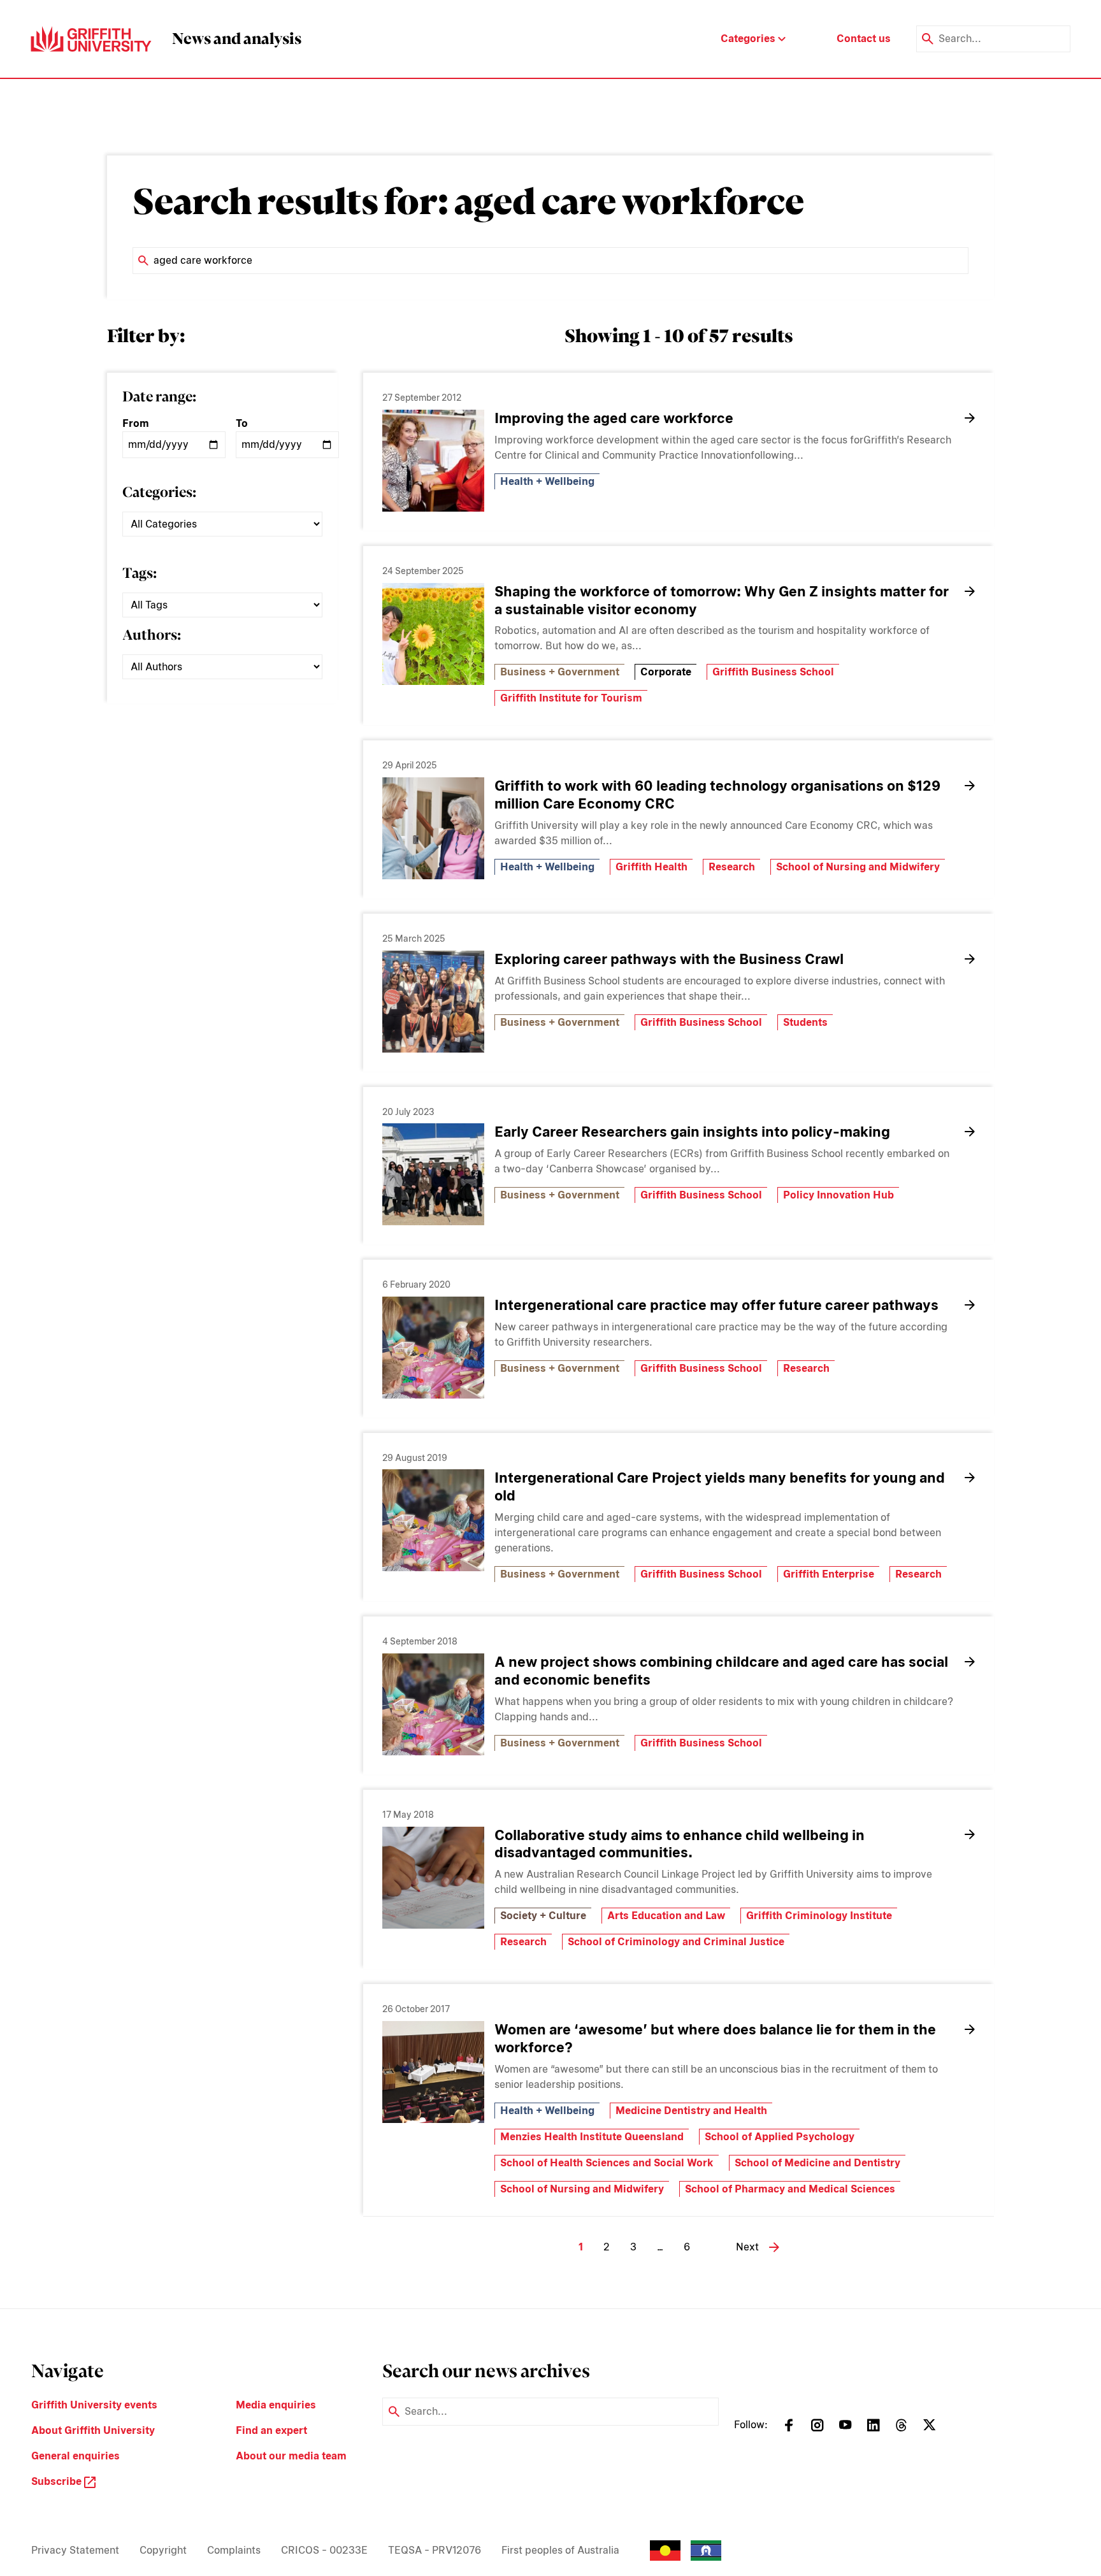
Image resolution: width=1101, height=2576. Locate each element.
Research (732, 867)
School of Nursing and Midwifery (858, 867)
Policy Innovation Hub (838, 1195)
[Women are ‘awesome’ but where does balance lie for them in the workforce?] (433, 2072)
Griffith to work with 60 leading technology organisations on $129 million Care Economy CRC (717, 795)
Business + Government (560, 672)
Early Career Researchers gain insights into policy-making (692, 1132)
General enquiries (76, 2456)
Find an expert (271, 2430)
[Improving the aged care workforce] (433, 461)
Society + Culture (543, 1916)
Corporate (666, 672)
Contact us (864, 39)
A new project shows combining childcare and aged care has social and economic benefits (721, 1671)
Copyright (163, 2550)
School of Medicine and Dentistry (817, 2163)
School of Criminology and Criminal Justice (676, 1942)
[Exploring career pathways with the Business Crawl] (433, 1002)
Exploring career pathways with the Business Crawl (671, 959)
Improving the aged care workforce (614, 418)
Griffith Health (651, 867)
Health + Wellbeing (547, 481)
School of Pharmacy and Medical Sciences (790, 2189)
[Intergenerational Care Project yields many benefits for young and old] (433, 1520)
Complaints (234, 2550)
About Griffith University (93, 2430)
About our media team (291, 2456)
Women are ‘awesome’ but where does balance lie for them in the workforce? (715, 2038)
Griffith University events (94, 2405)
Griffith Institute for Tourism (571, 698)
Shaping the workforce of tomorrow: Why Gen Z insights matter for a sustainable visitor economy (722, 600)
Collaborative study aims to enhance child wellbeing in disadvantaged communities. (680, 1844)
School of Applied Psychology (780, 2137)
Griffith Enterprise (829, 1574)
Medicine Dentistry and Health (691, 2111)
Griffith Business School (773, 672)
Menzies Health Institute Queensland (592, 2137)
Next (747, 2247)
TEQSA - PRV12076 (435, 2550)
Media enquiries (276, 2405)
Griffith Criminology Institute (819, 1916)
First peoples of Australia (560, 2550)
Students (805, 1022)
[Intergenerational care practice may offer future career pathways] (433, 1348)
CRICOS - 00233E (324, 2550)
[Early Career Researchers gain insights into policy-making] (433, 1174)
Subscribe (58, 2481)
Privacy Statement (75, 2550)
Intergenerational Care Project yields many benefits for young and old (720, 1486)
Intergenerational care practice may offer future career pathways (716, 1305)
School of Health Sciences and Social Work (607, 2163)
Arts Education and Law (666, 1916)
